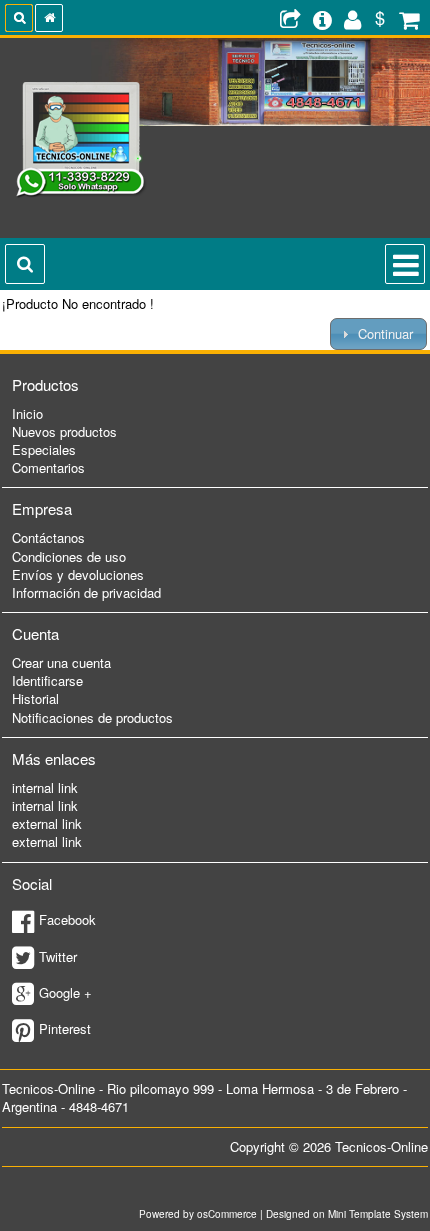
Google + (65, 992)
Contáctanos (48, 537)
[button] (378, 333)
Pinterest (65, 1028)
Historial (35, 698)
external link (47, 823)
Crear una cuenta (61, 662)
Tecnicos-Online (381, 1146)
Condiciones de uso (69, 556)
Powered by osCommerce (198, 1214)
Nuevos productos (64, 431)
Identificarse (47, 680)
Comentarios (48, 467)
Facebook (67, 919)
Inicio (27, 413)
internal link (45, 787)
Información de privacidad (86, 592)
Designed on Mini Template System (347, 1214)
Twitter (58, 956)
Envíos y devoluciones (78, 574)
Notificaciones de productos (92, 717)
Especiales (44, 449)
